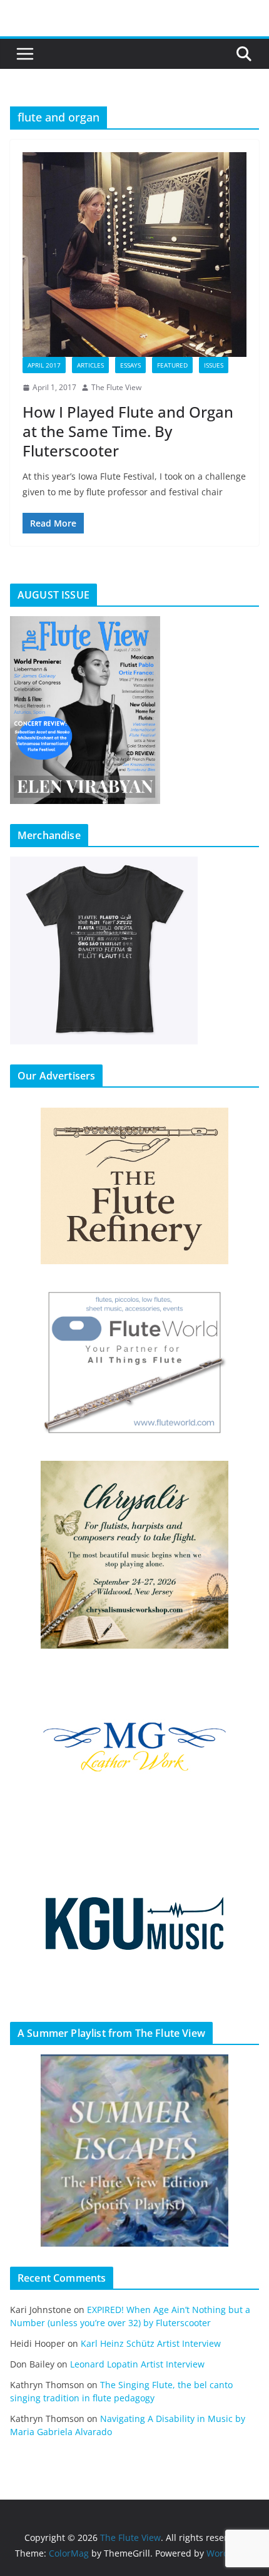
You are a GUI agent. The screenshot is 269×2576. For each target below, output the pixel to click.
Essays (130, 365)
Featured (172, 365)
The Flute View (116, 387)
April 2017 (44, 365)
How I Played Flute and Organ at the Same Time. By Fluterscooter (128, 431)
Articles (90, 365)
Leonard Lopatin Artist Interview (137, 2364)
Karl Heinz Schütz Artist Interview (151, 2343)
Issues (214, 365)
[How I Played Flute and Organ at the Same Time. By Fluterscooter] (134, 255)
